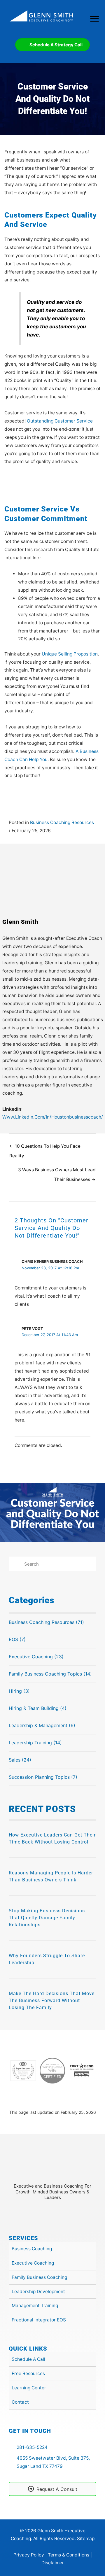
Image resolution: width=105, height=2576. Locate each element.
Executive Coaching (31, 1657)
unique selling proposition (70, 654)
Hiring (15, 1691)
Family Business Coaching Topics (45, 1674)
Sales (15, 1760)
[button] (45, 2212)
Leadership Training (30, 1743)
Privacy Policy (29, 2555)
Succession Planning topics (39, 1777)
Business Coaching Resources (62, 822)
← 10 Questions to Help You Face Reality (45, 1148)
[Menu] (94, 19)
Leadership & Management (38, 1725)
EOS (13, 1639)
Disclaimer (53, 2563)
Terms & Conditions (69, 2555)
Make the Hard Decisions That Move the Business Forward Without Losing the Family (52, 2001)
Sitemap (86, 2539)
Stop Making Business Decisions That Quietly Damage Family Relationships (47, 1918)
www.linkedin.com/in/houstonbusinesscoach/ (53, 1117)
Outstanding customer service (60, 421)
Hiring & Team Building (34, 1708)
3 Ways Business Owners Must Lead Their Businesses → (57, 1171)
